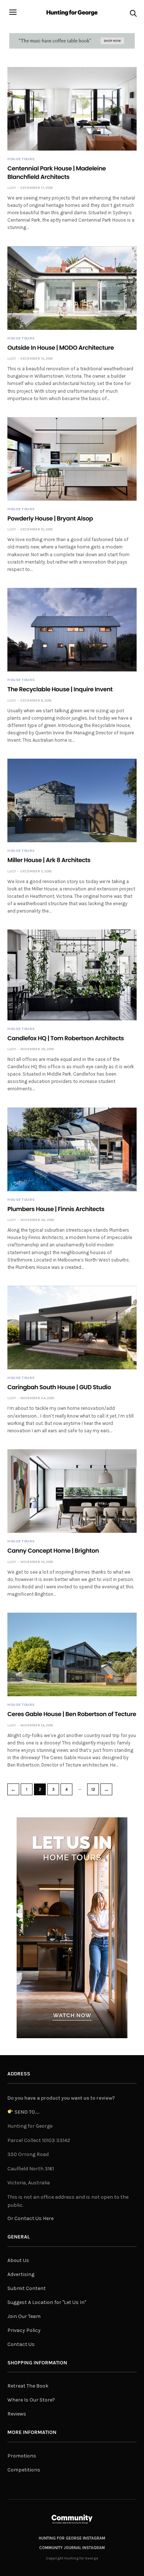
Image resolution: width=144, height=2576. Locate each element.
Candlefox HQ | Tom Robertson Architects (66, 1038)
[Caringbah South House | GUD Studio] (72, 1328)
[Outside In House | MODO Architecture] (72, 288)
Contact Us (21, 2344)
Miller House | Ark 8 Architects (49, 860)
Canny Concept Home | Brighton (53, 1551)
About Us (18, 2260)
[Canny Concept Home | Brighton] (72, 1491)
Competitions (24, 2470)
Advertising (21, 2274)
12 (93, 1790)
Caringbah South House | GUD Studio (59, 1387)
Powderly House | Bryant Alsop (50, 518)
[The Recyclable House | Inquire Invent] (72, 630)
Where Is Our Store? (31, 2400)
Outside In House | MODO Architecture (61, 348)
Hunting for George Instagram (72, 2538)
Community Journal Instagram (72, 2548)
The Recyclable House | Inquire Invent (60, 689)
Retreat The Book (28, 2386)
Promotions (22, 2456)
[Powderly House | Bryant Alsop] (72, 459)
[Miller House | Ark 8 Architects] (72, 800)
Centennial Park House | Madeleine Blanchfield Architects (56, 172)
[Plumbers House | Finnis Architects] (72, 1149)
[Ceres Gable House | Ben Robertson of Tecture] (72, 1654)
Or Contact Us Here (30, 2218)
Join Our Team (24, 2316)
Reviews (17, 2414)
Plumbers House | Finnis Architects (56, 1209)
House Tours (21, 159)
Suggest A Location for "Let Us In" (47, 2302)
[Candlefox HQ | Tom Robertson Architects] (72, 975)
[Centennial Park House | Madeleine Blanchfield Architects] (72, 109)
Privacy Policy (24, 2330)
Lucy (12, 188)
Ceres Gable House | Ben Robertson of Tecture (72, 1714)
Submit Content (27, 2288)
